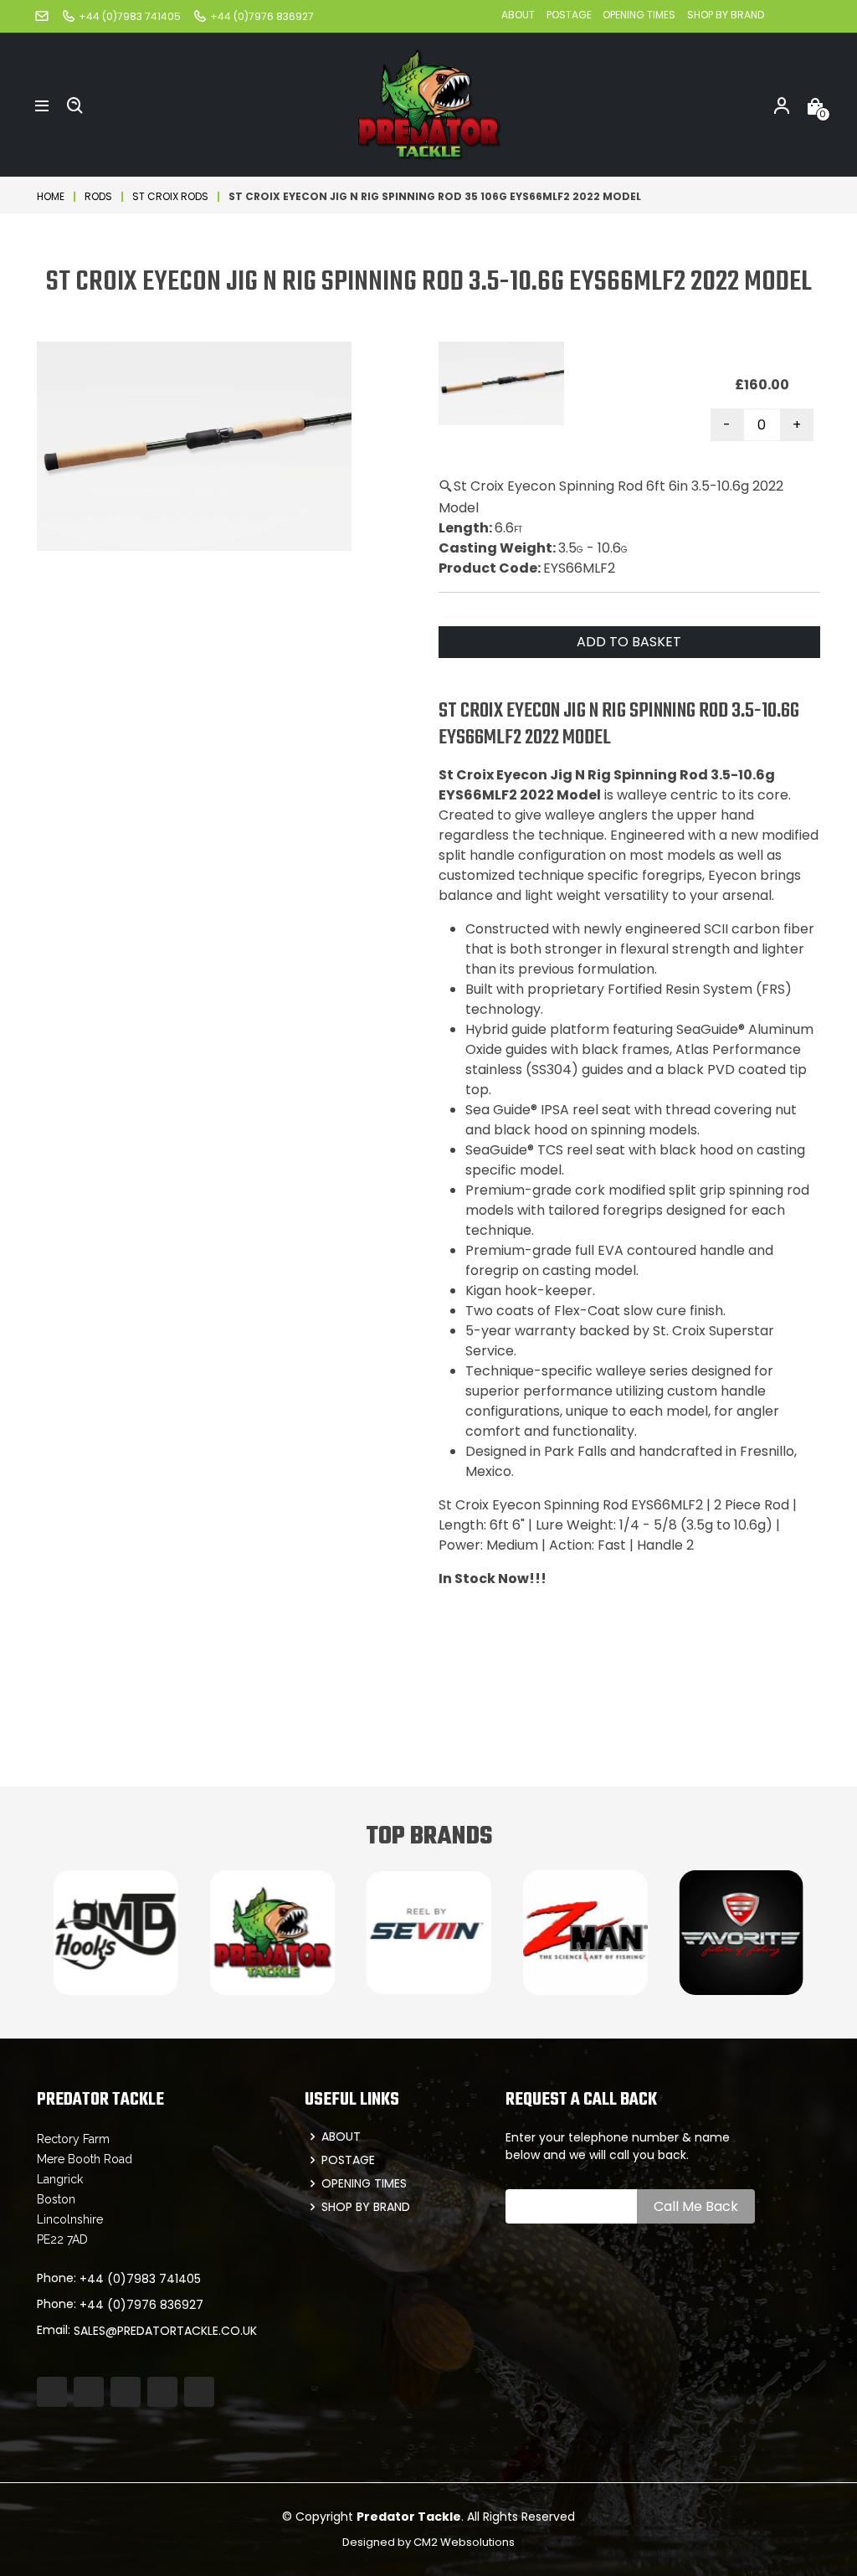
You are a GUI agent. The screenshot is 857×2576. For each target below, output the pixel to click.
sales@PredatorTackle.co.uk (165, 2331)
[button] (42, 105)
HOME (51, 196)
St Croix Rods (170, 196)
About (518, 15)
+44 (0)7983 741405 (140, 2279)
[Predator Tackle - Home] (428, 103)
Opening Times (639, 15)
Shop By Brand (726, 15)
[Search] (75, 105)
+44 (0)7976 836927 (141, 2305)
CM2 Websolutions (464, 2542)
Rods (98, 196)
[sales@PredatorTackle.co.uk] (42, 15)
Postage (570, 15)
